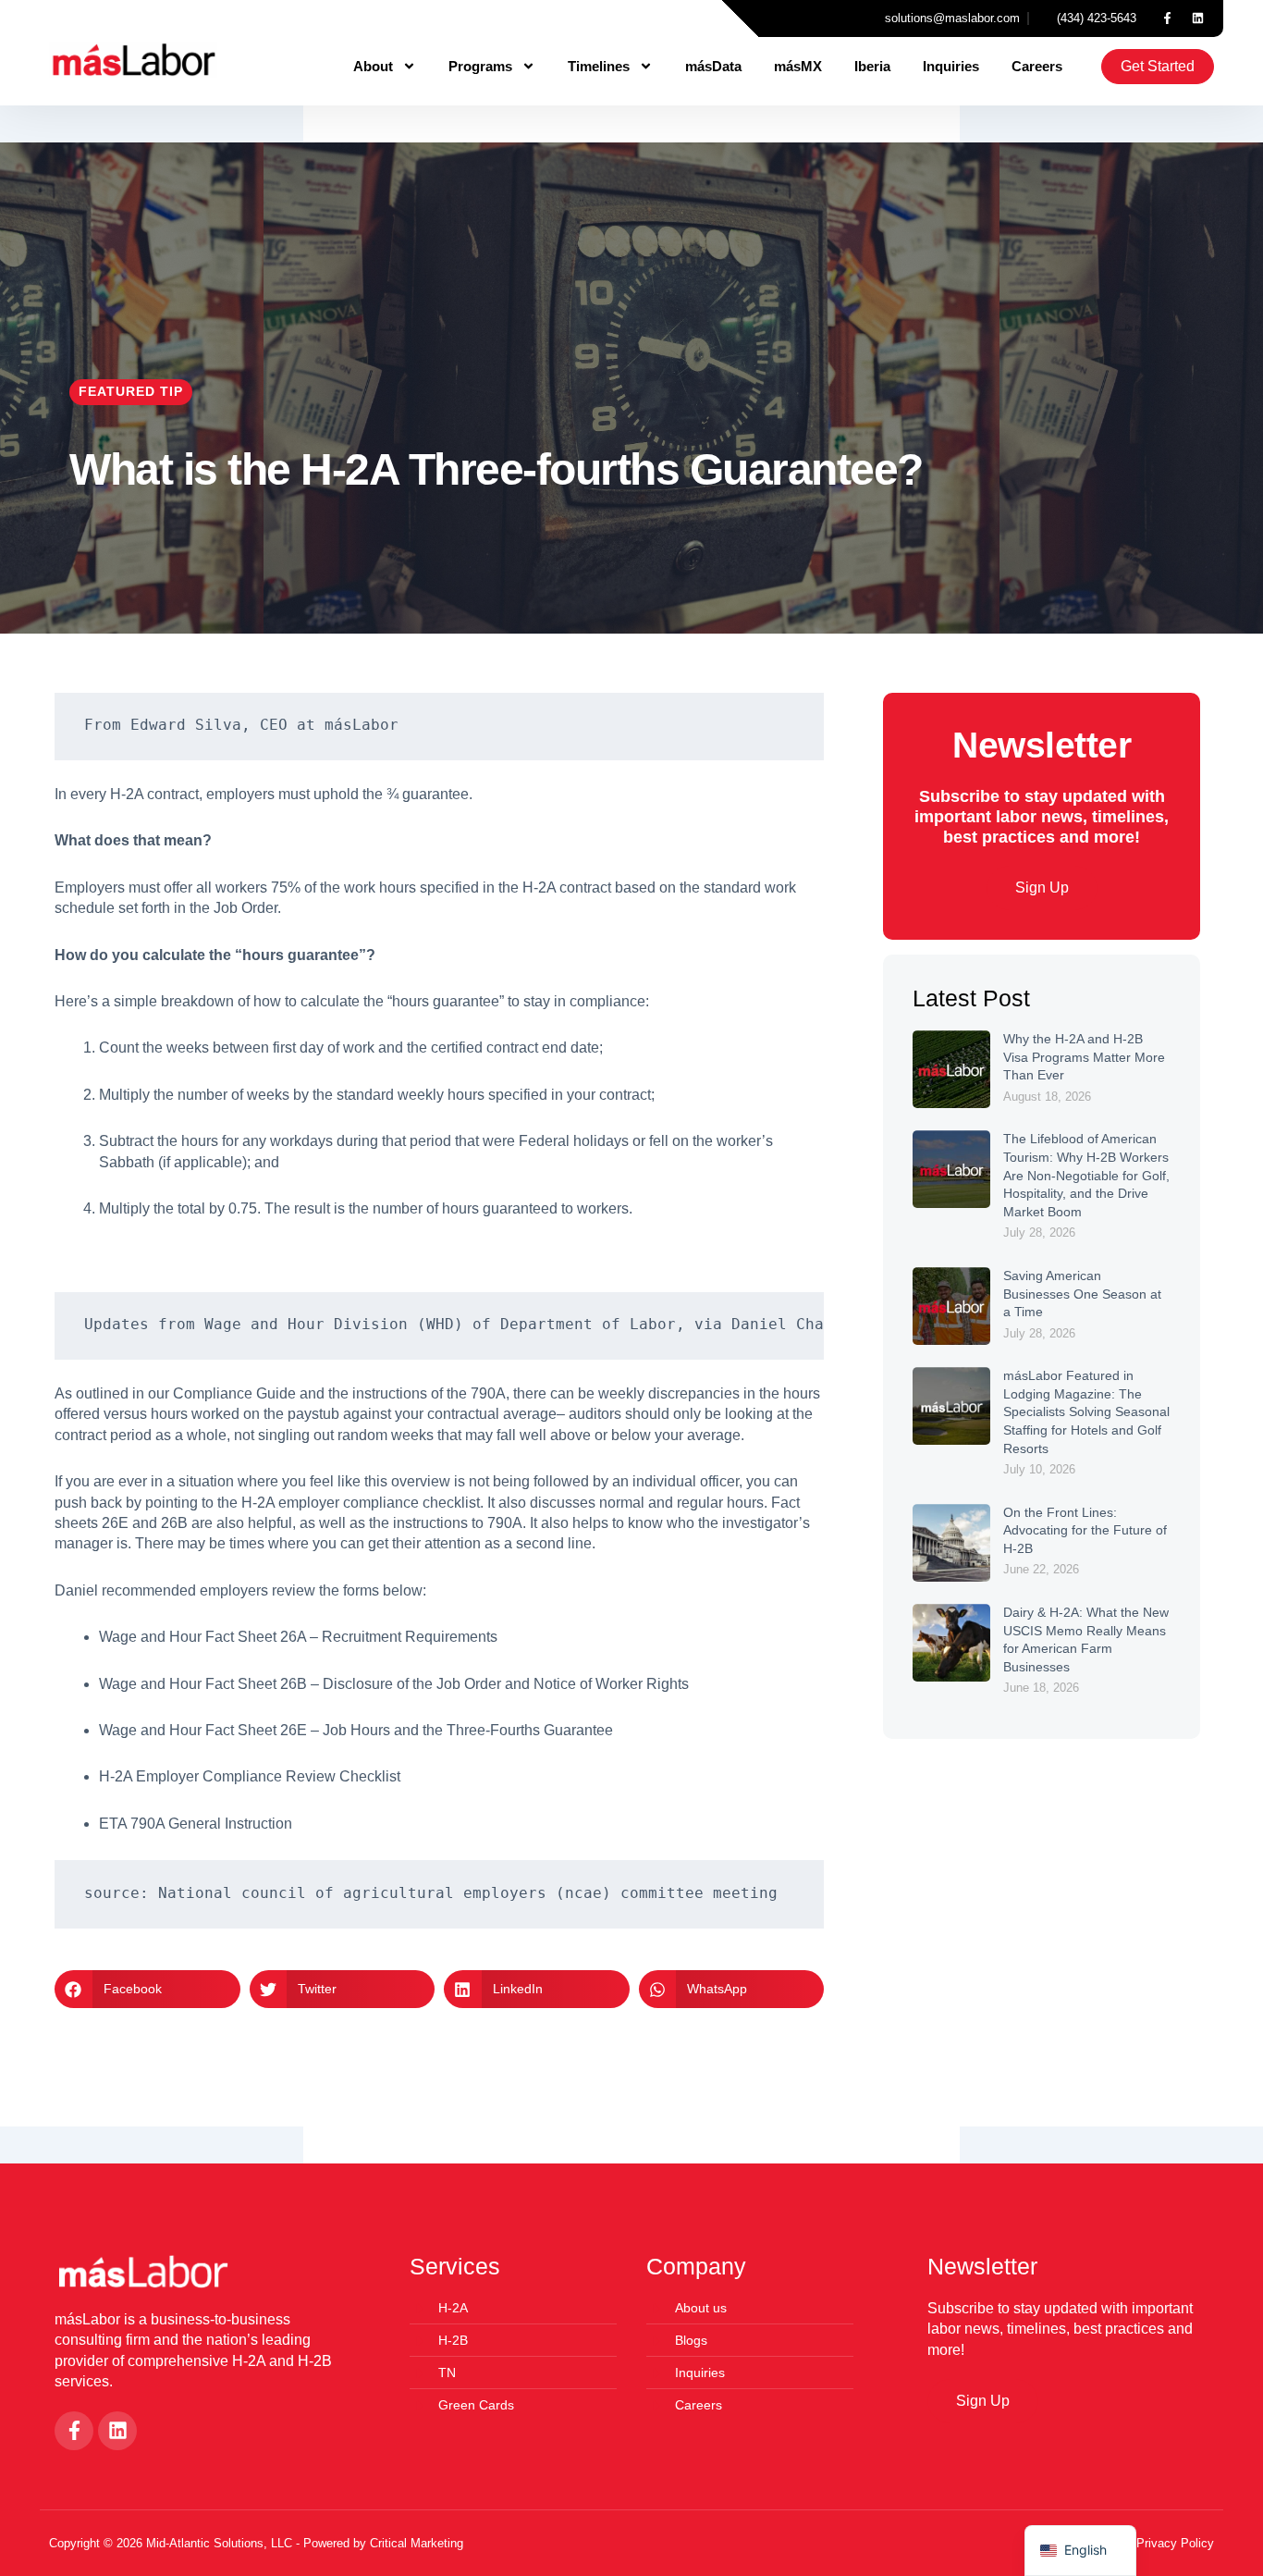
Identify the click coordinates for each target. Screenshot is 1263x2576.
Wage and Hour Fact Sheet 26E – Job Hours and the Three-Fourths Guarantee (358, 1730)
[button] (147, 1989)
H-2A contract (154, 794)
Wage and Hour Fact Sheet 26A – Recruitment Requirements (298, 1637)
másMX (798, 66)
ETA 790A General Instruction (196, 1824)
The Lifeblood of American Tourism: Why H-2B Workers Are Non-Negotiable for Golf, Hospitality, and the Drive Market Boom (1086, 1175)
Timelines (599, 66)
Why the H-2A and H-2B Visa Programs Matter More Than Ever (1084, 1057)
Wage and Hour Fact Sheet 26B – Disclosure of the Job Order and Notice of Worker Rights (394, 1684)
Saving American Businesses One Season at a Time (1082, 1294)
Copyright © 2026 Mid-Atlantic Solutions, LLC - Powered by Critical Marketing (256, 2543)
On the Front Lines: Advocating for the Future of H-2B (1085, 1530)
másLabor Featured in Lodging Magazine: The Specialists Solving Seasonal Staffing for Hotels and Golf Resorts (1086, 1411)
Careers (1037, 66)
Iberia (872, 66)
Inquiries (951, 66)
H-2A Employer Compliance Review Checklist (251, 1776)
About (373, 66)
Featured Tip (131, 391)
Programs (480, 66)
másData (713, 66)
